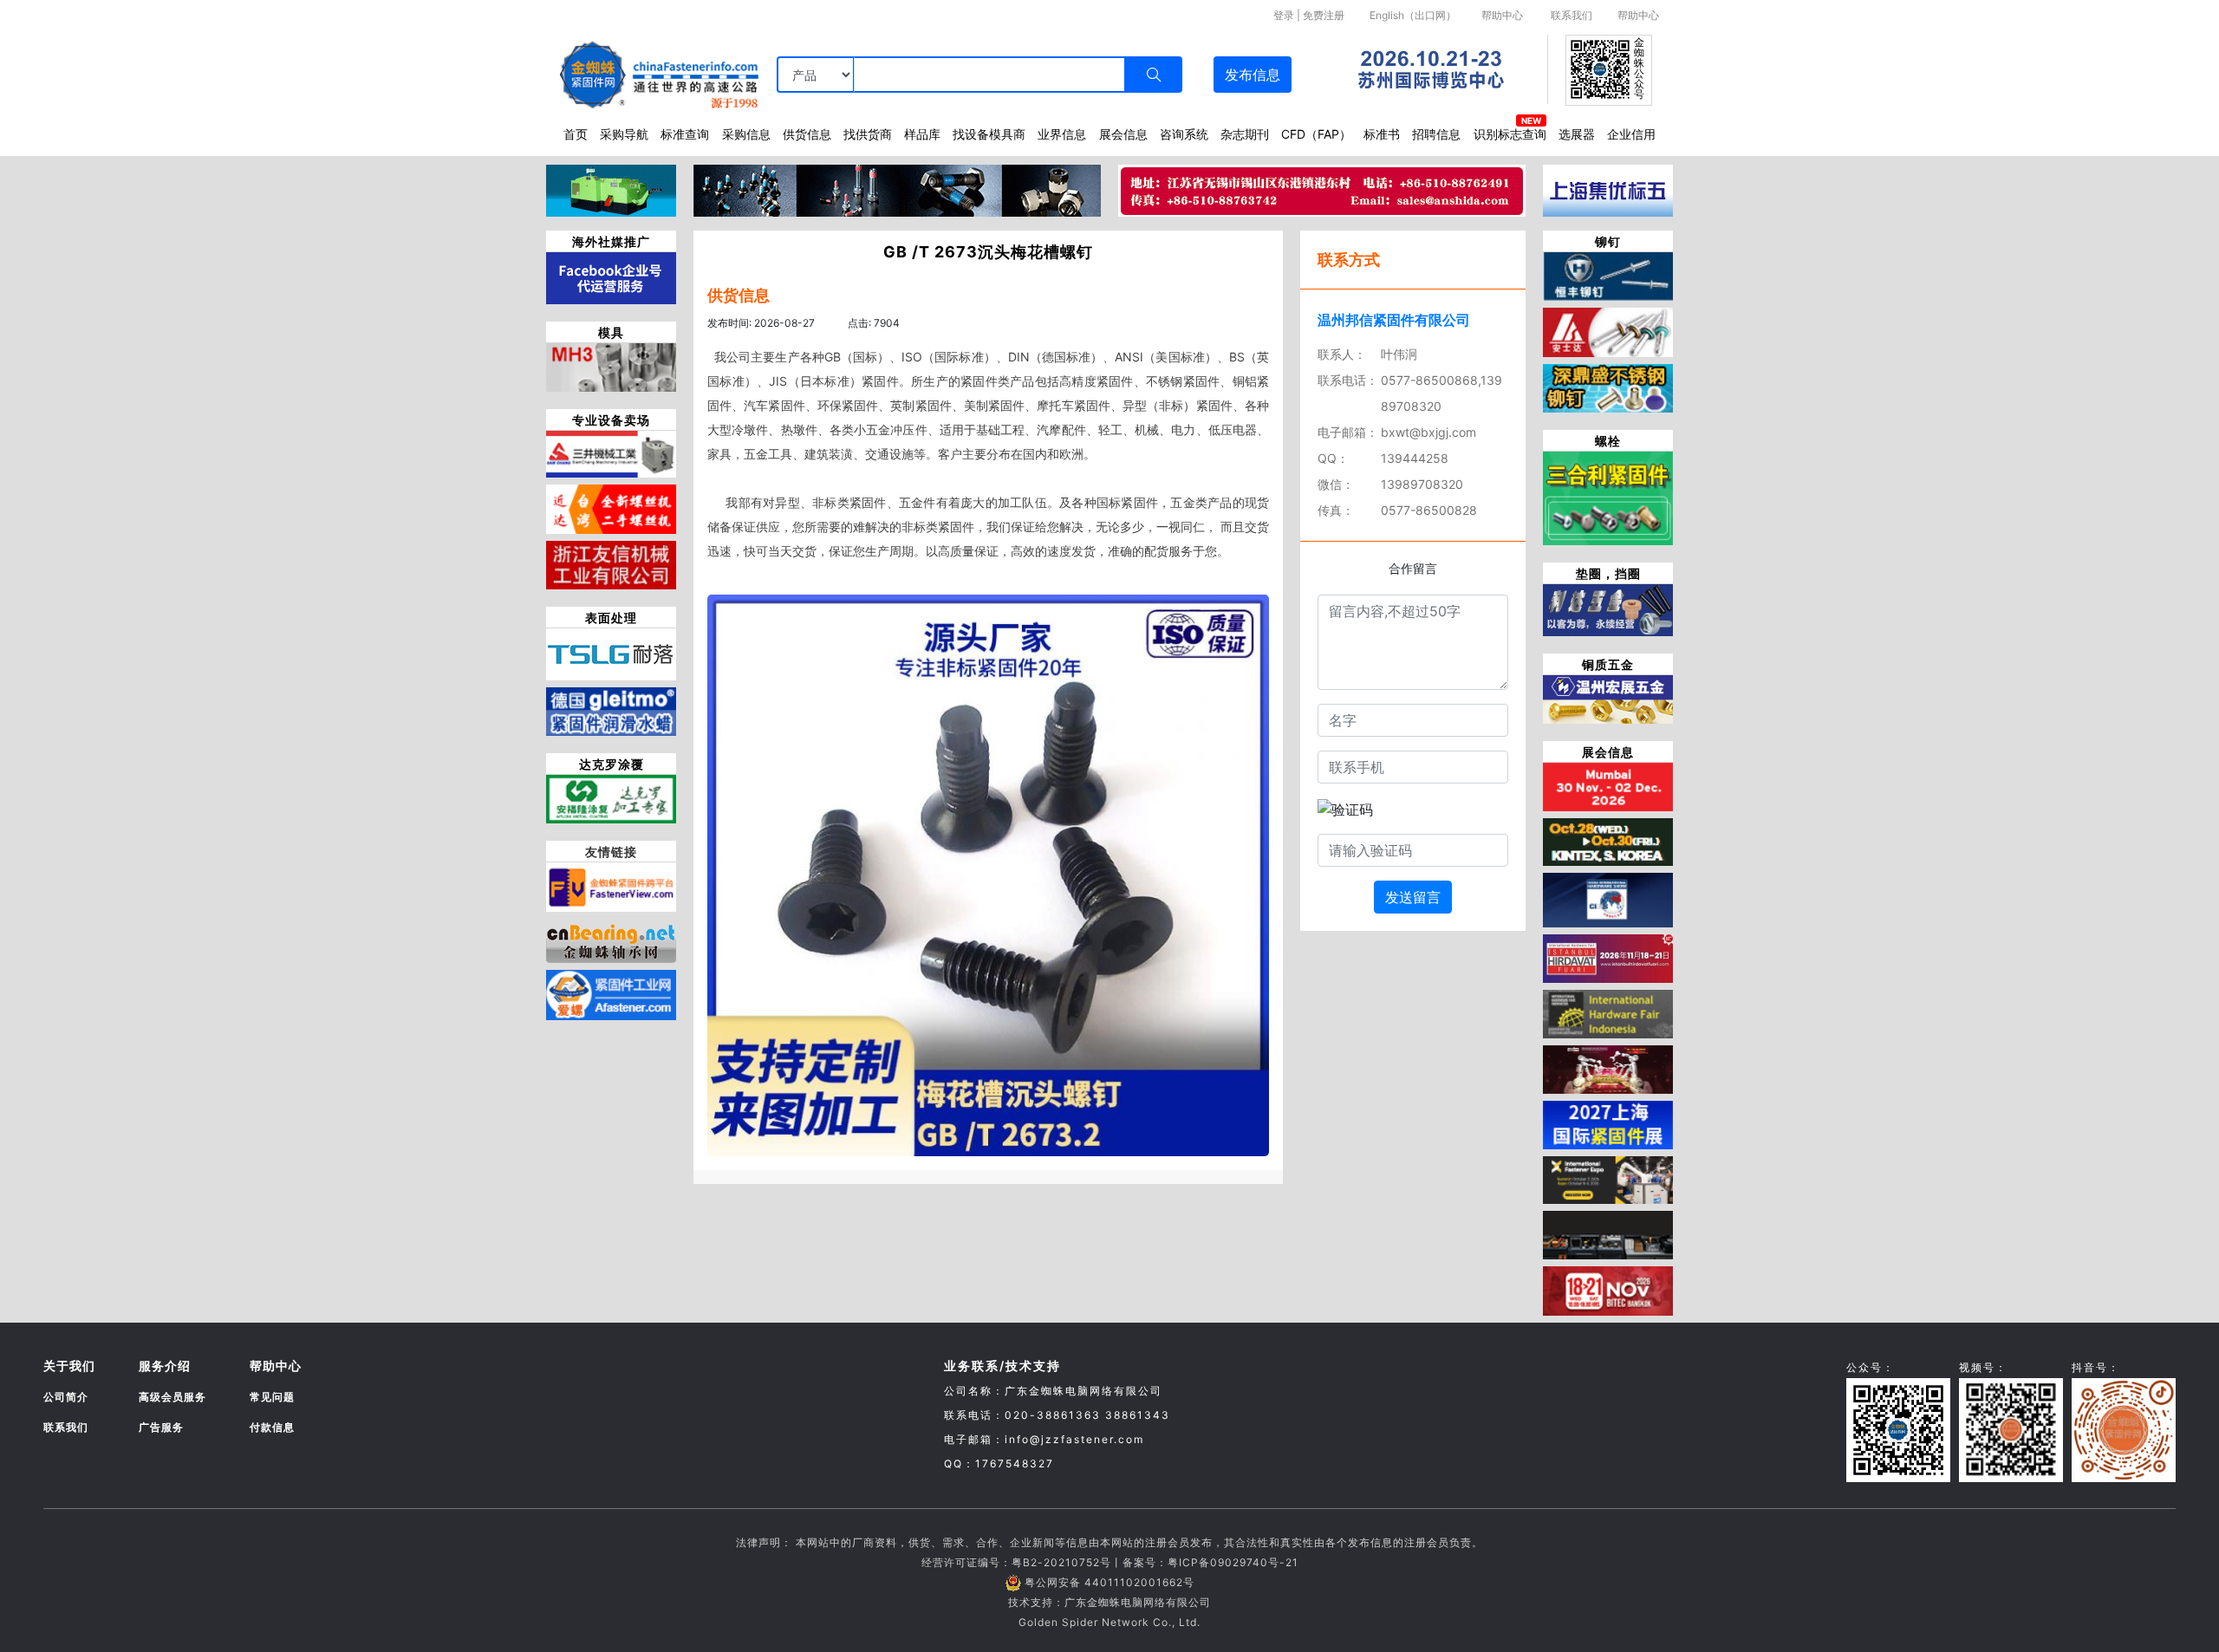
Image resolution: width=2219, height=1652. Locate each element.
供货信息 (807, 134)
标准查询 (685, 134)
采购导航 (624, 134)
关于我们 (69, 1366)
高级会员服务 (172, 1397)
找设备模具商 (989, 134)
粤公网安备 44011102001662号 (1109, 1582)
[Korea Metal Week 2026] (1608, 841)
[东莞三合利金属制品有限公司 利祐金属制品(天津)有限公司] (1608, 497)
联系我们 (1572, 15)
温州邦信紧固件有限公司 (1394, 320)
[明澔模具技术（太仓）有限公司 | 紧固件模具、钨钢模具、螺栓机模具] (611, 366)
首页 (576, 134)
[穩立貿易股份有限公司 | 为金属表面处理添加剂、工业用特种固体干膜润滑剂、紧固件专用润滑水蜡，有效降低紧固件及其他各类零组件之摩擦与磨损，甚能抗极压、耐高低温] (611, 710)
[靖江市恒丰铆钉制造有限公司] (1608, 275)
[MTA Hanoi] (1608, 1068)
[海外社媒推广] (611, 276)
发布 (1253, 75)
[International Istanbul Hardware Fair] (1608, 957)
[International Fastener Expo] (1608, 1179)
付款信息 (272, 1427)
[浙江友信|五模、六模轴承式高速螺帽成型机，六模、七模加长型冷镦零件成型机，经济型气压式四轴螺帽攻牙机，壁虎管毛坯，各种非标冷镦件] (611, 563)
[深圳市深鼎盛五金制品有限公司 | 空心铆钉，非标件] (1608, 387)
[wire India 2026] (1608, 785)
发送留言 (1413, 897)
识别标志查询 (1510, 134)
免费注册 (1324, 15)
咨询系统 (1184, 134)
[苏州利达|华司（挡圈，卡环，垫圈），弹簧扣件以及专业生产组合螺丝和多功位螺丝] (1608, 608)
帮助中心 (1502, 15)
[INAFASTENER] (1608, 1234)
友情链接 (611, 852)
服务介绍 (165, 1366)
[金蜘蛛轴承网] (611, 939)
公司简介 (66, 1397)
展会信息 (1123, 134)
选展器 (1577, 134)
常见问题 (272, 1397)
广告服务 (161, 1427)
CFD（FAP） (1316, 134)
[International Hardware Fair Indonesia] (1608, 1012)
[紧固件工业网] (611, 993)
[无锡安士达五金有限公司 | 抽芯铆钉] (1608, 331)
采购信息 (746, 134)
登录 (1284, 15)
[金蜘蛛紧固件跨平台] (611, 886)
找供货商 (868, 134)
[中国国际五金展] (1608, 899)
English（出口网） (1413, 15)
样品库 (922, 134)
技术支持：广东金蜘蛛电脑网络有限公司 (1109, 1602)
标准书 (1382, 134)
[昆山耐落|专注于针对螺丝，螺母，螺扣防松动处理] (611, 653)
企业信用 (1631, 134)
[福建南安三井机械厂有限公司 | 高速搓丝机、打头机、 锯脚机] (611, 453)
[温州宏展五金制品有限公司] (1608, 698)
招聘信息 (1436, 134)
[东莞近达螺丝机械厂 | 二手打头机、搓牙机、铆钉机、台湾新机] (611, 508)
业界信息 (1062, 134)
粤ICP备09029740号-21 (1233, 1562)
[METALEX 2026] (1608, 1290)
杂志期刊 (1245, 134)
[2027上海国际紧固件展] (1608, 1123)
